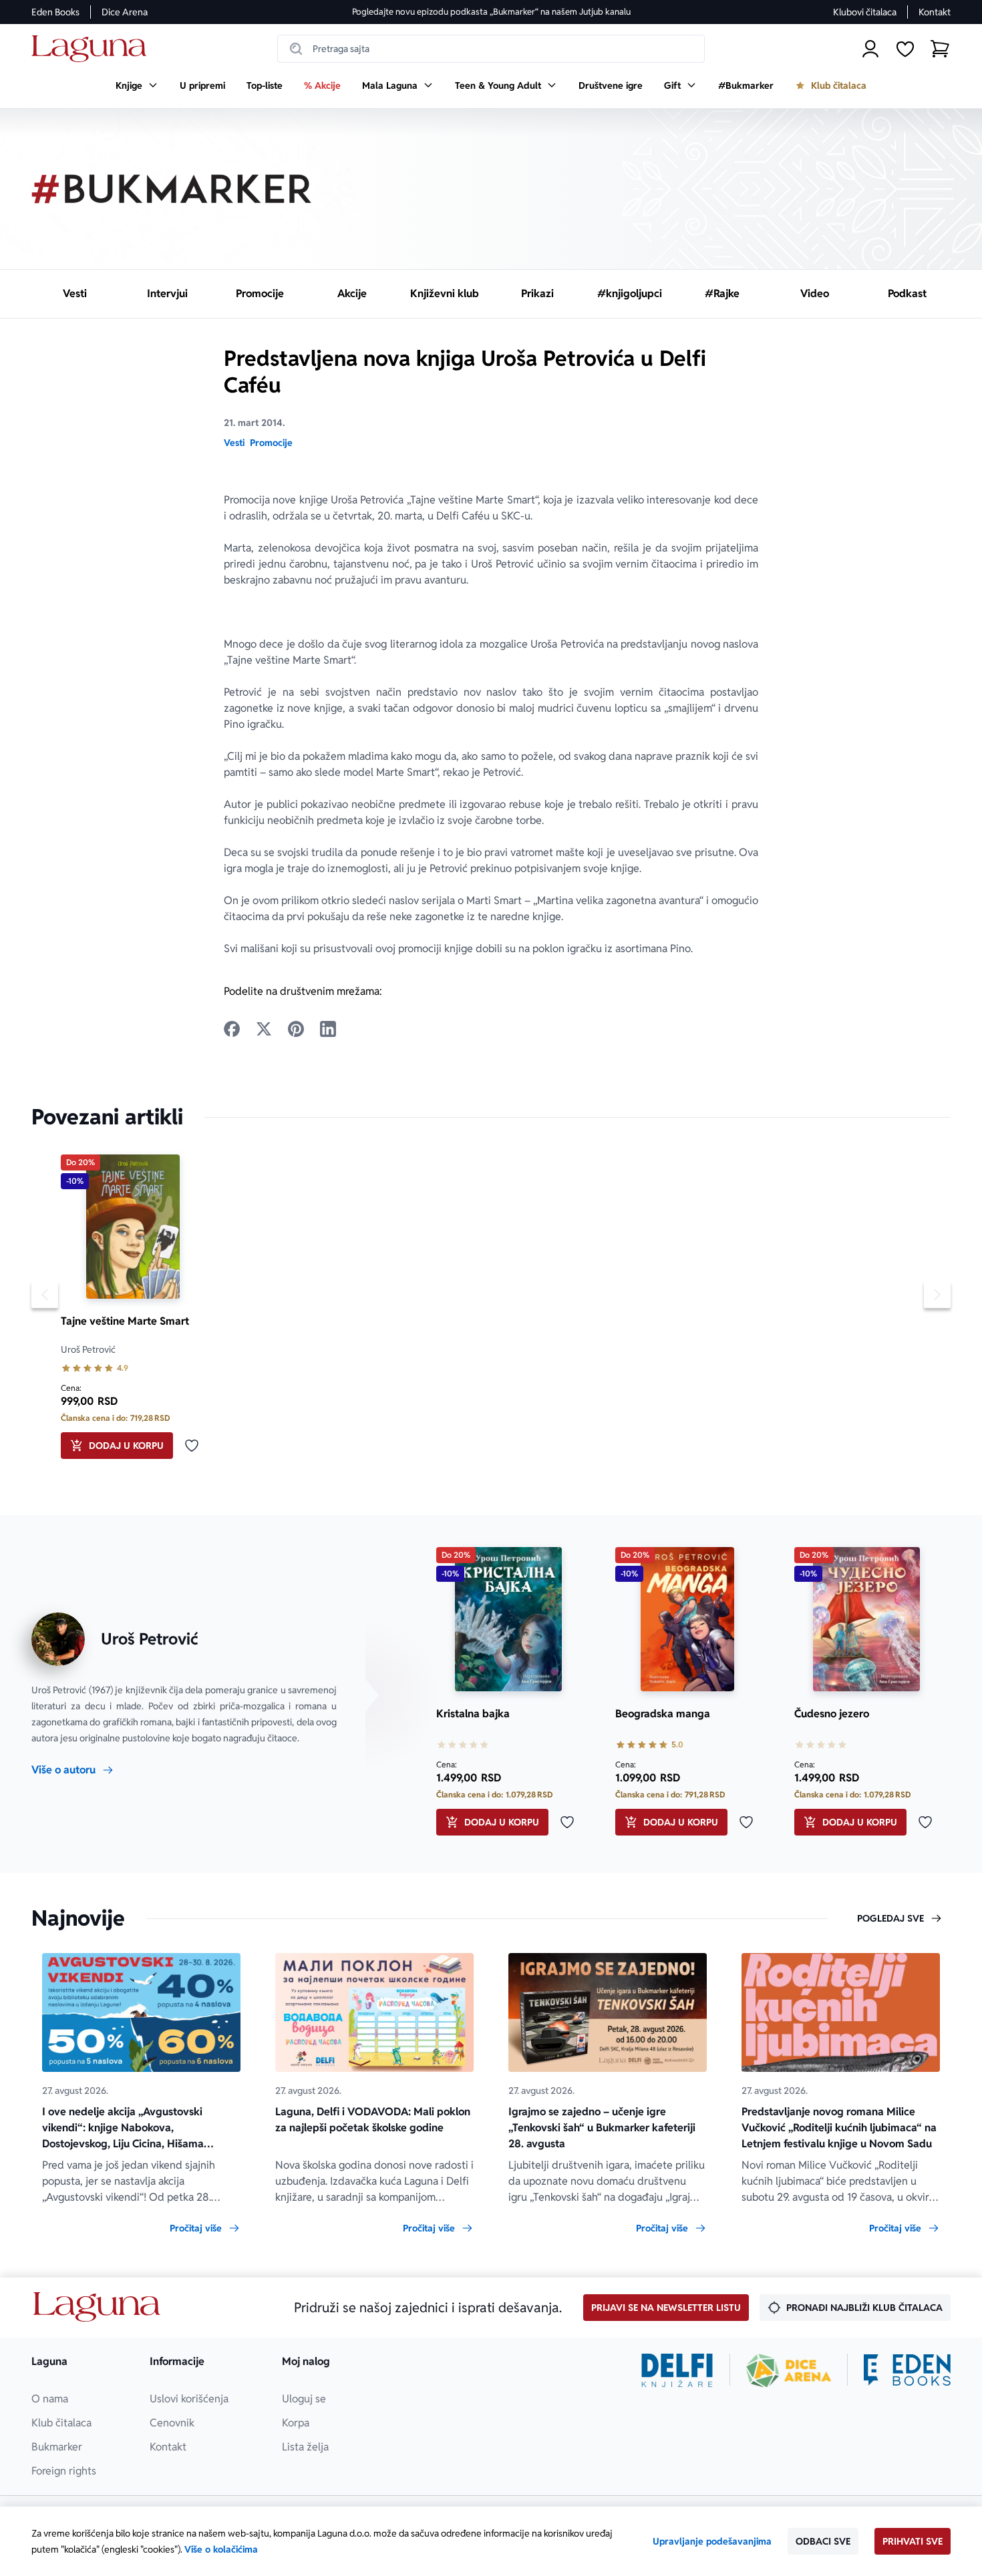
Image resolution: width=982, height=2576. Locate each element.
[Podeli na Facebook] (232, 1029)
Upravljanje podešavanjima (712, 2541)
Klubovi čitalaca (865, 12)
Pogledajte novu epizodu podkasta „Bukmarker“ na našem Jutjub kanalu (491, 12)
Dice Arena (125, 12)
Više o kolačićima (221, 2549)
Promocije (271, 443)
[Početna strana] (93, 49)
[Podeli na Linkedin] (328, 1029)
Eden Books (55, 12)
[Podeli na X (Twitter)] (264, 1029)
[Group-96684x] (907, 2370)
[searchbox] (491, 49)
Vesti (234, 443)
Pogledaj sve (890, 1918)
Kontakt (935, 12)
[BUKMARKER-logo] (172, 189)
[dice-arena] (789, 2370)
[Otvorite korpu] (940, 49)
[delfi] (677, 2370)
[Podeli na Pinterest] (296, 1029)
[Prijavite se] (870, 49)
